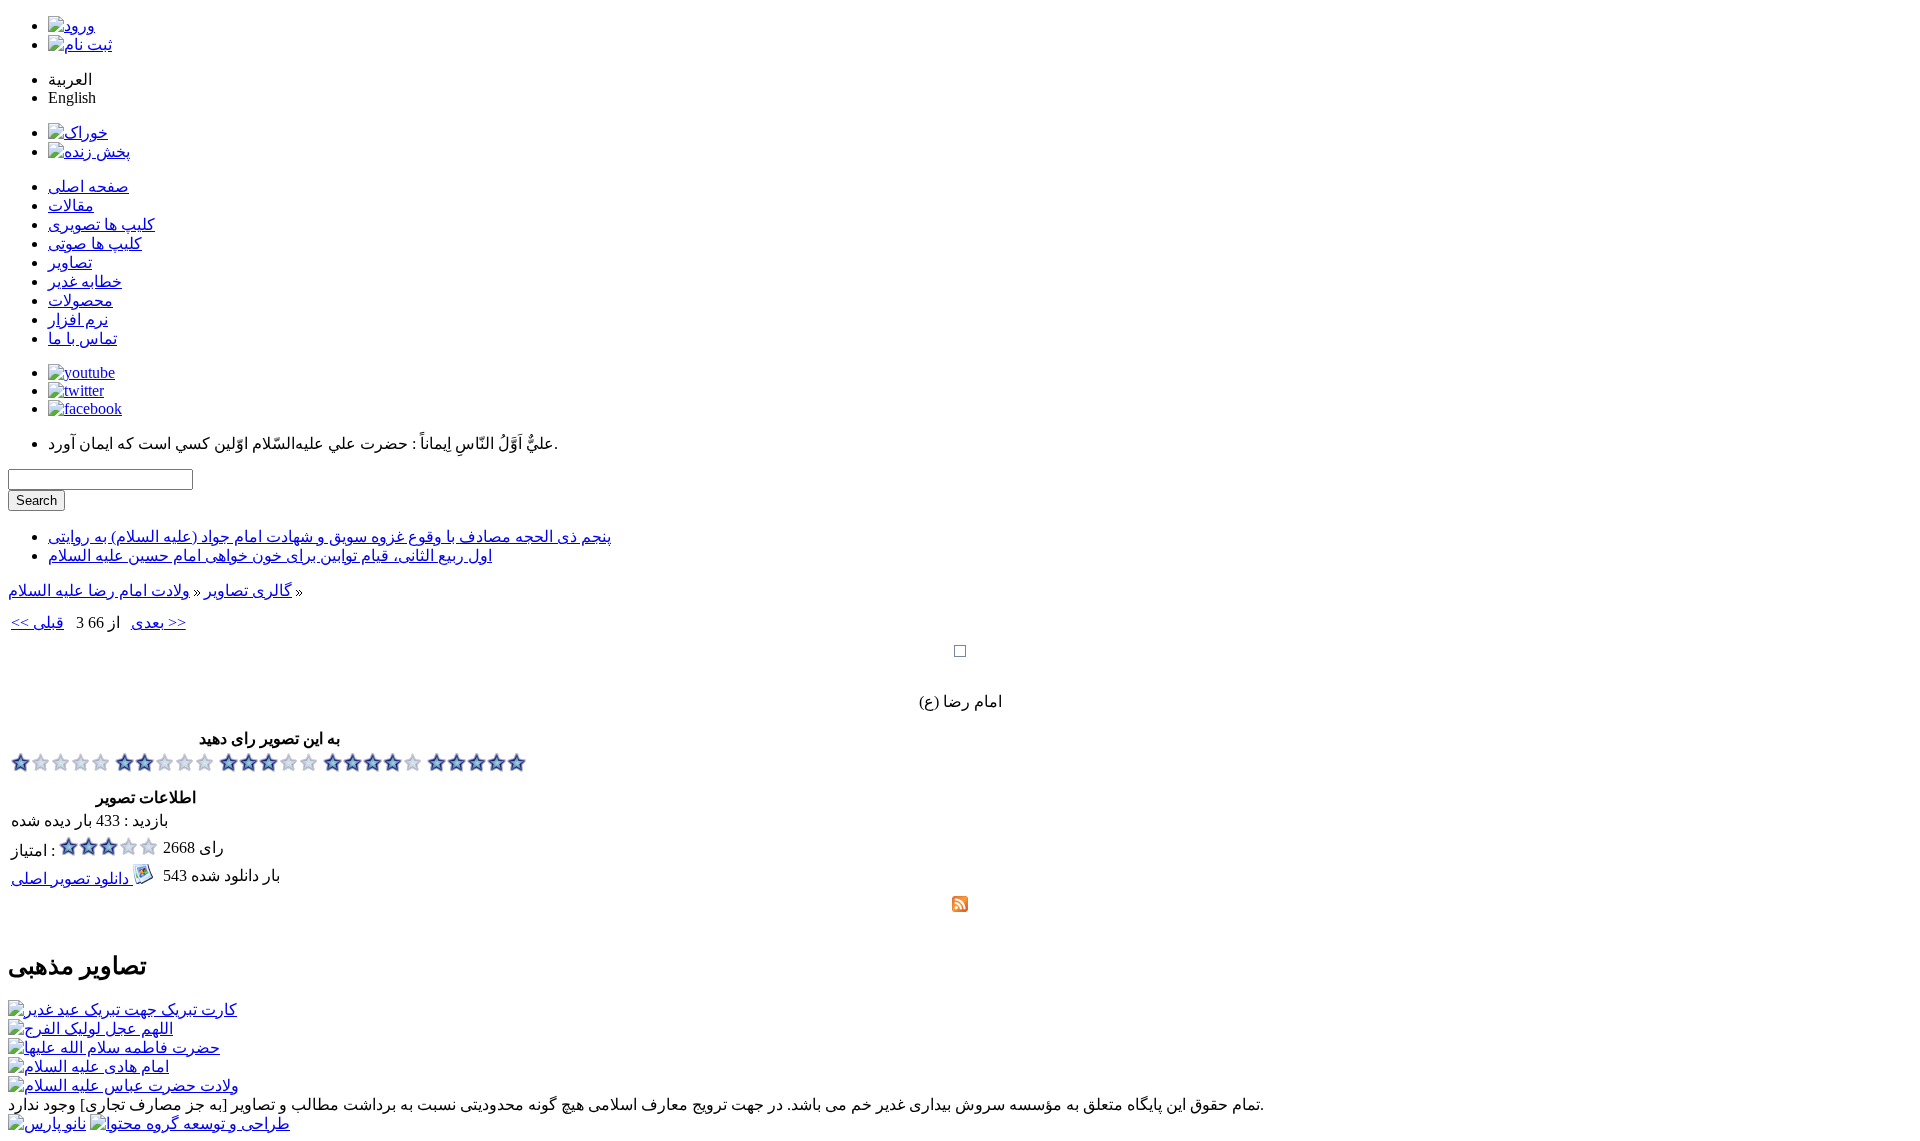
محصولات (80, 300)
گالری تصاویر (248, 590)
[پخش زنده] (89, 151)
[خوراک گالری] (960, 906)
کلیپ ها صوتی (95, 243)
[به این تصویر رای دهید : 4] (373, 766)
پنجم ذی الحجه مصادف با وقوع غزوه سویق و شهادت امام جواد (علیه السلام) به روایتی (329, 536)
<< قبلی (37, 622)
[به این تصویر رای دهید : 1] (61, 766)
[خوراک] (78, 132)
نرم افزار (78, 319)
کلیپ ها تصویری (101, 224)
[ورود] (71, 25)
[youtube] (81, 372)
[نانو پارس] (47, 1123)
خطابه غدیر (85, 281)
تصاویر (70, 262)
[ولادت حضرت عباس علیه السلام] (123, 1085)
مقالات (71, 205)
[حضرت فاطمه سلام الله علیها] (114, 1047)
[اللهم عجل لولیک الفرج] (90, 1028)
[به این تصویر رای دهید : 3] (269, 766)
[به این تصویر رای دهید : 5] (477, 766)
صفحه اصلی (88, 186)
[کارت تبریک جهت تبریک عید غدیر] (122, 1009)
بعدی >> (158, 622)
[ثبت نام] (80, 44)
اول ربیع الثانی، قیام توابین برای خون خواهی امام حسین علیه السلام (270, 555)
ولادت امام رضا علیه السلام (99, 590)
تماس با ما (82, 338)
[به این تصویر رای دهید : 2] (165, 766)
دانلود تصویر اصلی (72, 878)
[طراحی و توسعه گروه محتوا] (190, 1123)
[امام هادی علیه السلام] (88, 1066)
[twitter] (76, 390)
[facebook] (85, 408)
